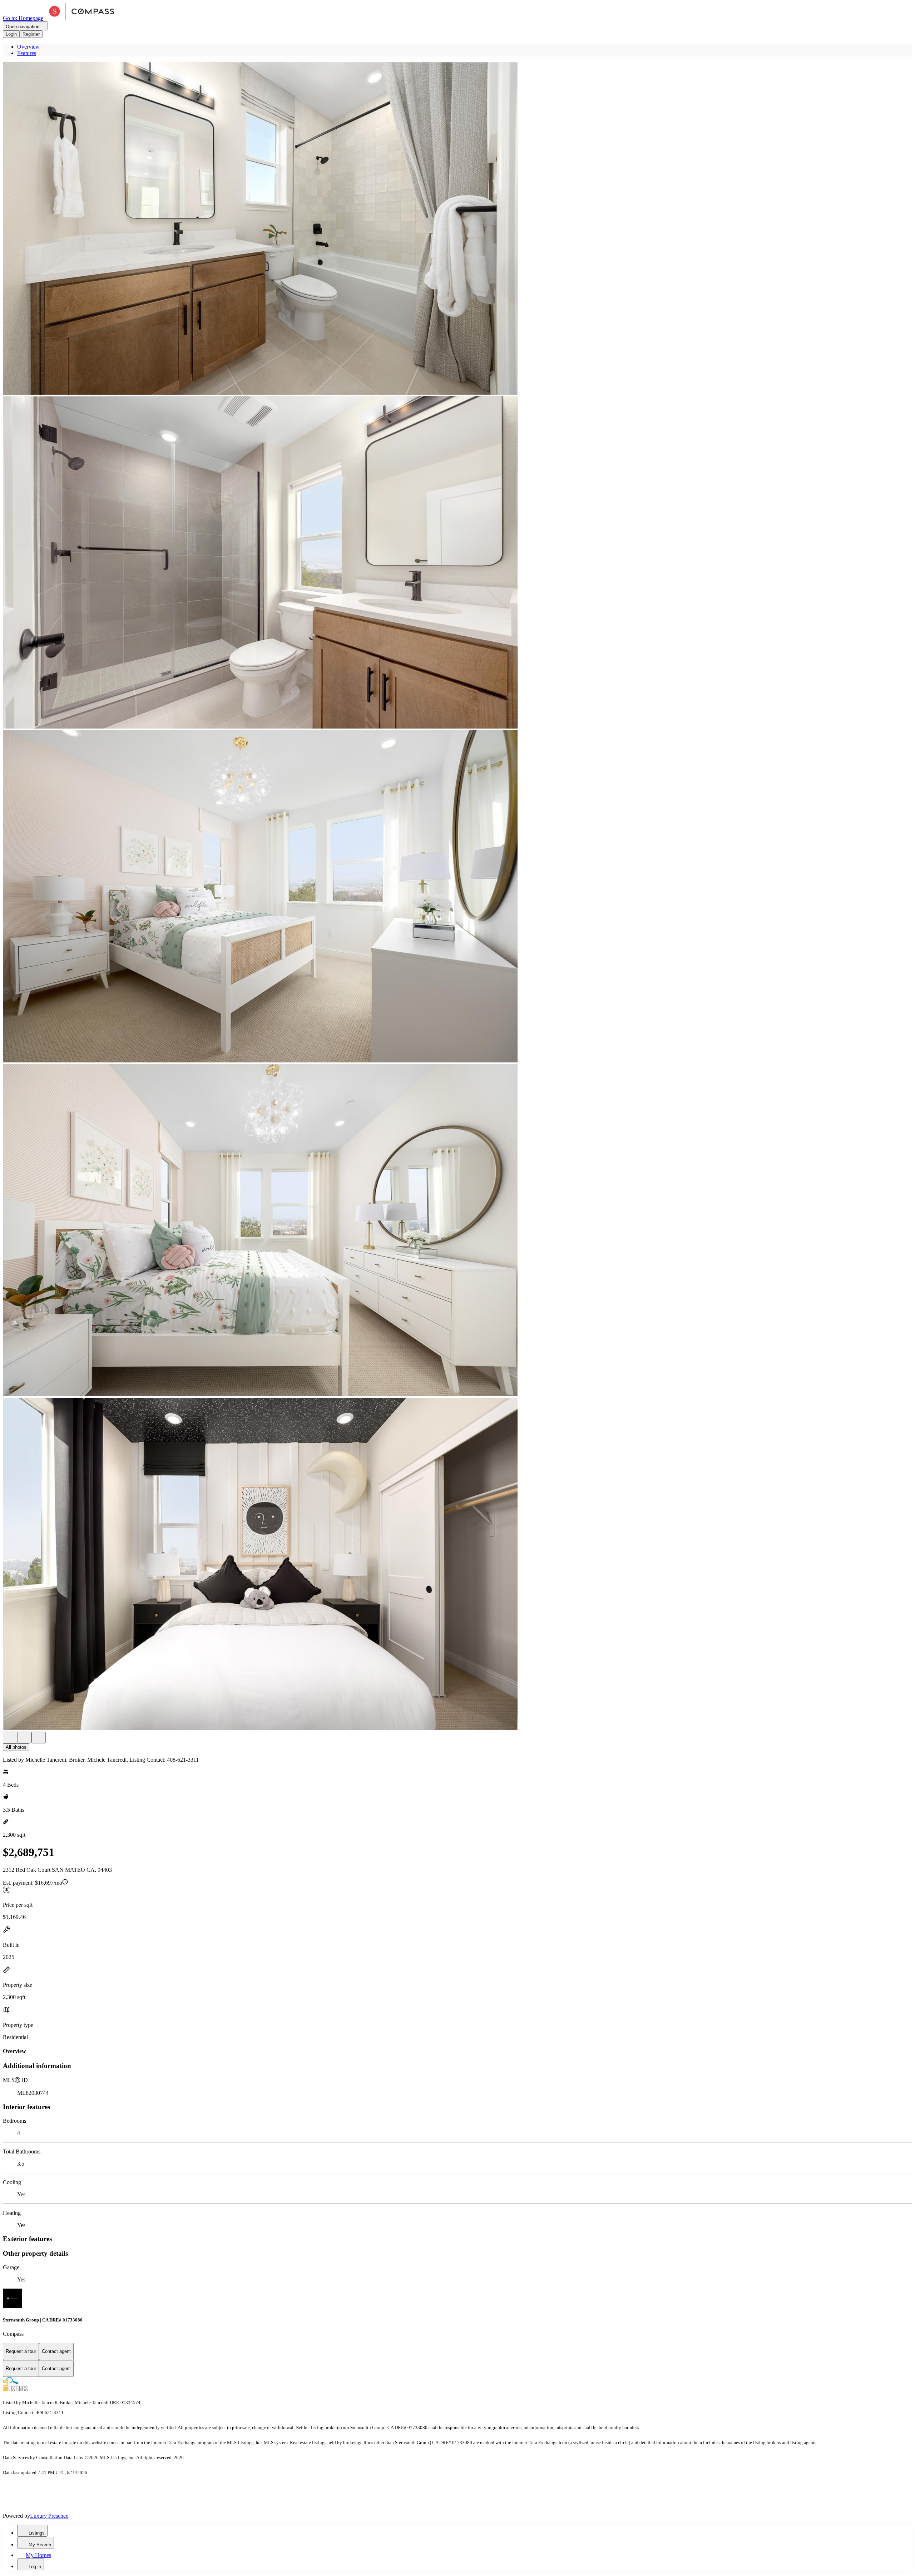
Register (31, 34)
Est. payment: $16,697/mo (33, 1883)
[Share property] (39, 1738)
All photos (16, 1747)
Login (11, 34)
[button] (457, 229)
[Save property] (24, 1738)
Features (27, 53)
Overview (28, 47)
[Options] (10, 1738)
